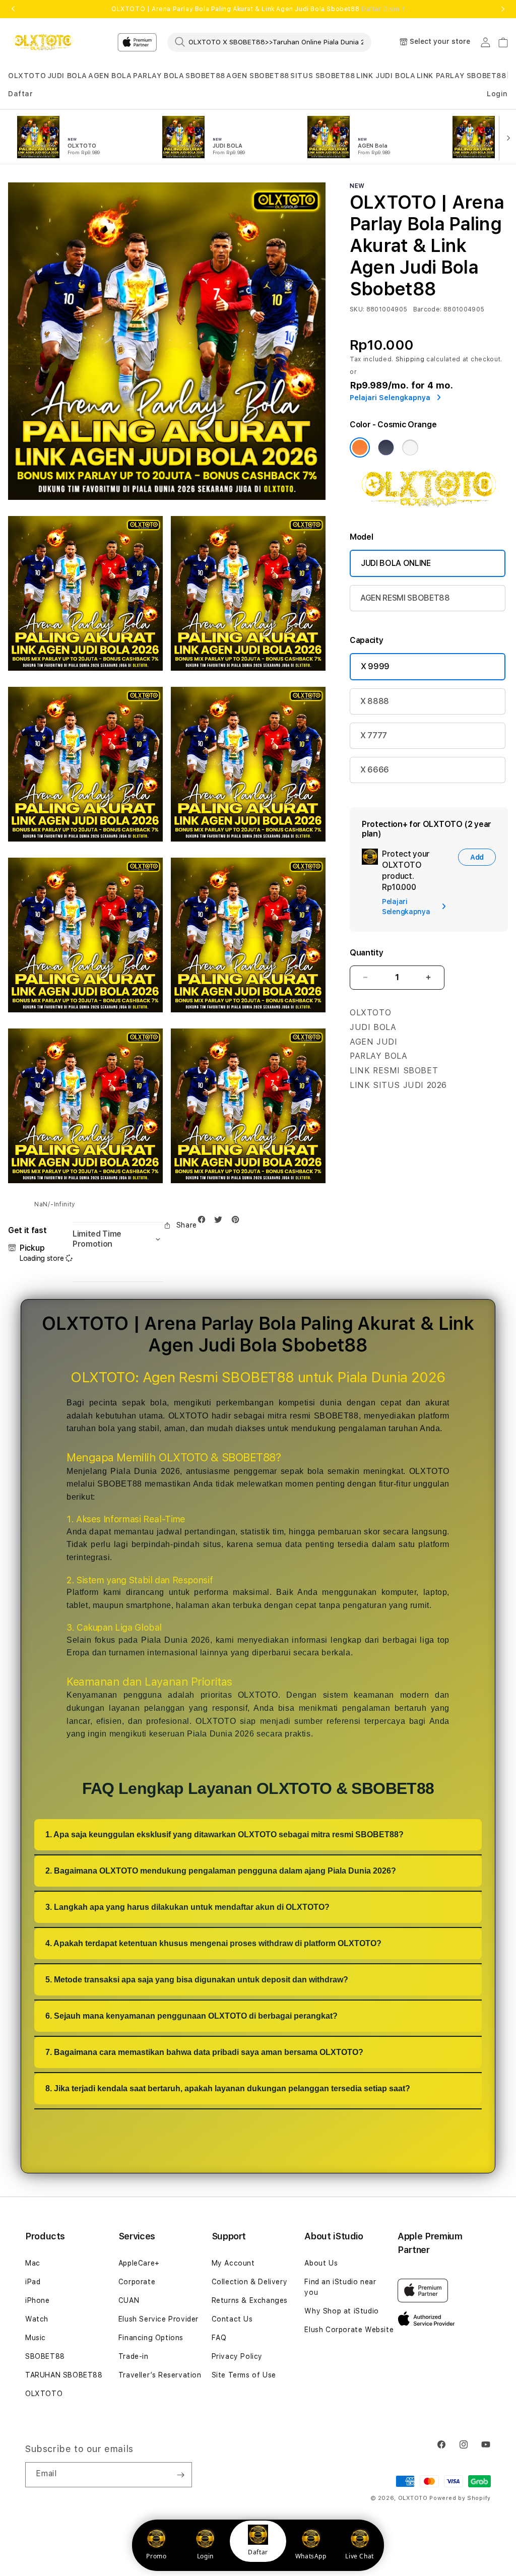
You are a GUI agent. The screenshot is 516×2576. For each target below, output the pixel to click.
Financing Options (151, 2338)
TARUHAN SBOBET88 (64, 2375)
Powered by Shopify (460, 2498)
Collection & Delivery (250, 2282)
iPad (33, 2282)
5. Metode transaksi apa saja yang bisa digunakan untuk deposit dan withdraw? (197, 1980)
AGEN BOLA (110, 76)
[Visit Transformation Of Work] (429, 508)
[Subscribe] (180, 2475)
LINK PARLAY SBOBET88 (462, 76)
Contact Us (232, 2319)
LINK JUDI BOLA (386, 76)
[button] (27, 76)
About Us (321, 2263)
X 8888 (375, 701)
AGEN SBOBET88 (258, 76)
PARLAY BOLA (159, 76)
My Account (233, 2263)
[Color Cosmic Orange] (360, 447)
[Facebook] (204, 1222)
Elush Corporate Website (349, 2330)
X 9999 (375, 666)
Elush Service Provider (158, 2319)
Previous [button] (13, 9)
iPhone (38, 2300)
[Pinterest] (238, 1222)
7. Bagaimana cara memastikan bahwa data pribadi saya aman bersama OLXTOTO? (204, 2052)
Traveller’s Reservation (160, 2375)
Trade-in (134, 2356)
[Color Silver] (410, 447)
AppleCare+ (139, 2263)
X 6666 (375, 770)
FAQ (219, 2338)
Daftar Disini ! (383, 9)
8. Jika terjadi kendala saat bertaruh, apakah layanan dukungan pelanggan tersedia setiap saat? (228, 2088)
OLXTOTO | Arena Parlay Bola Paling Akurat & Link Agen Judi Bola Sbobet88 (258, 9)
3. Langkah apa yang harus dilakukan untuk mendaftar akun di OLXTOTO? (187, 1907)
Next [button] (503, 9)
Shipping (410, 359)
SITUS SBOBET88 (322, 76)
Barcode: (428, 309)
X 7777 (374, 735)
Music (36, 2338)
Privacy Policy (237, 2356)
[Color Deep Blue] (386, 447)
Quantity (366, 953)
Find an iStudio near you (340, 2287)
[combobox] (269, 42)
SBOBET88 (205, 76)
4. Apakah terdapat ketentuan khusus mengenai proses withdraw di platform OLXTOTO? (213, 1943)
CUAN (129, 2300)
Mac (33, 2263)
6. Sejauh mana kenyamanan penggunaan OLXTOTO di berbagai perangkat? (191, 2016)
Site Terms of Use (244, 2375)
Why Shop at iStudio (341, 2311)
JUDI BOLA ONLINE (396, 563)
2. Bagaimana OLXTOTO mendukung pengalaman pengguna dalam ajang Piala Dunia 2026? (221, 1871)
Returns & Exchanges (250, 2300)
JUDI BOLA (67, 76)
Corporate (137, 2282)
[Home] (43, 42)
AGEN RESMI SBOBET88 (405, 598)
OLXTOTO (27, 76)
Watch (37, 2319)
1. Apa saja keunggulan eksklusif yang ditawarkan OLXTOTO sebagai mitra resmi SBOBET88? (224, 1834)
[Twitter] (221, 1222)
